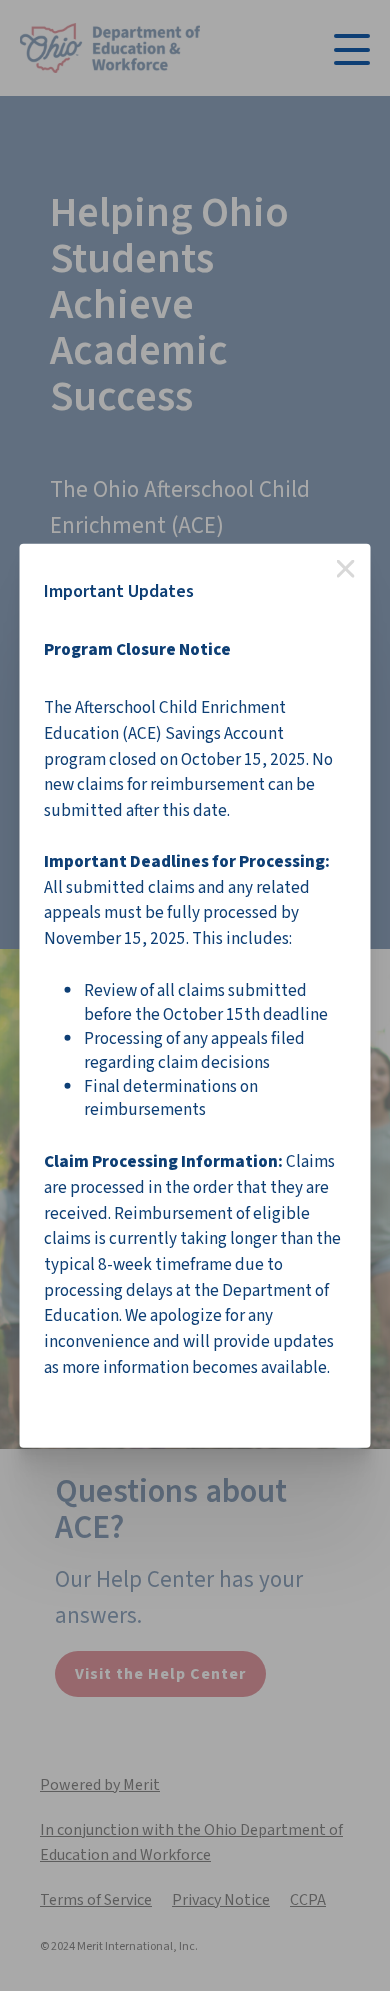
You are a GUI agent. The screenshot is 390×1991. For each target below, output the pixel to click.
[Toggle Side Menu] (352, 47)
